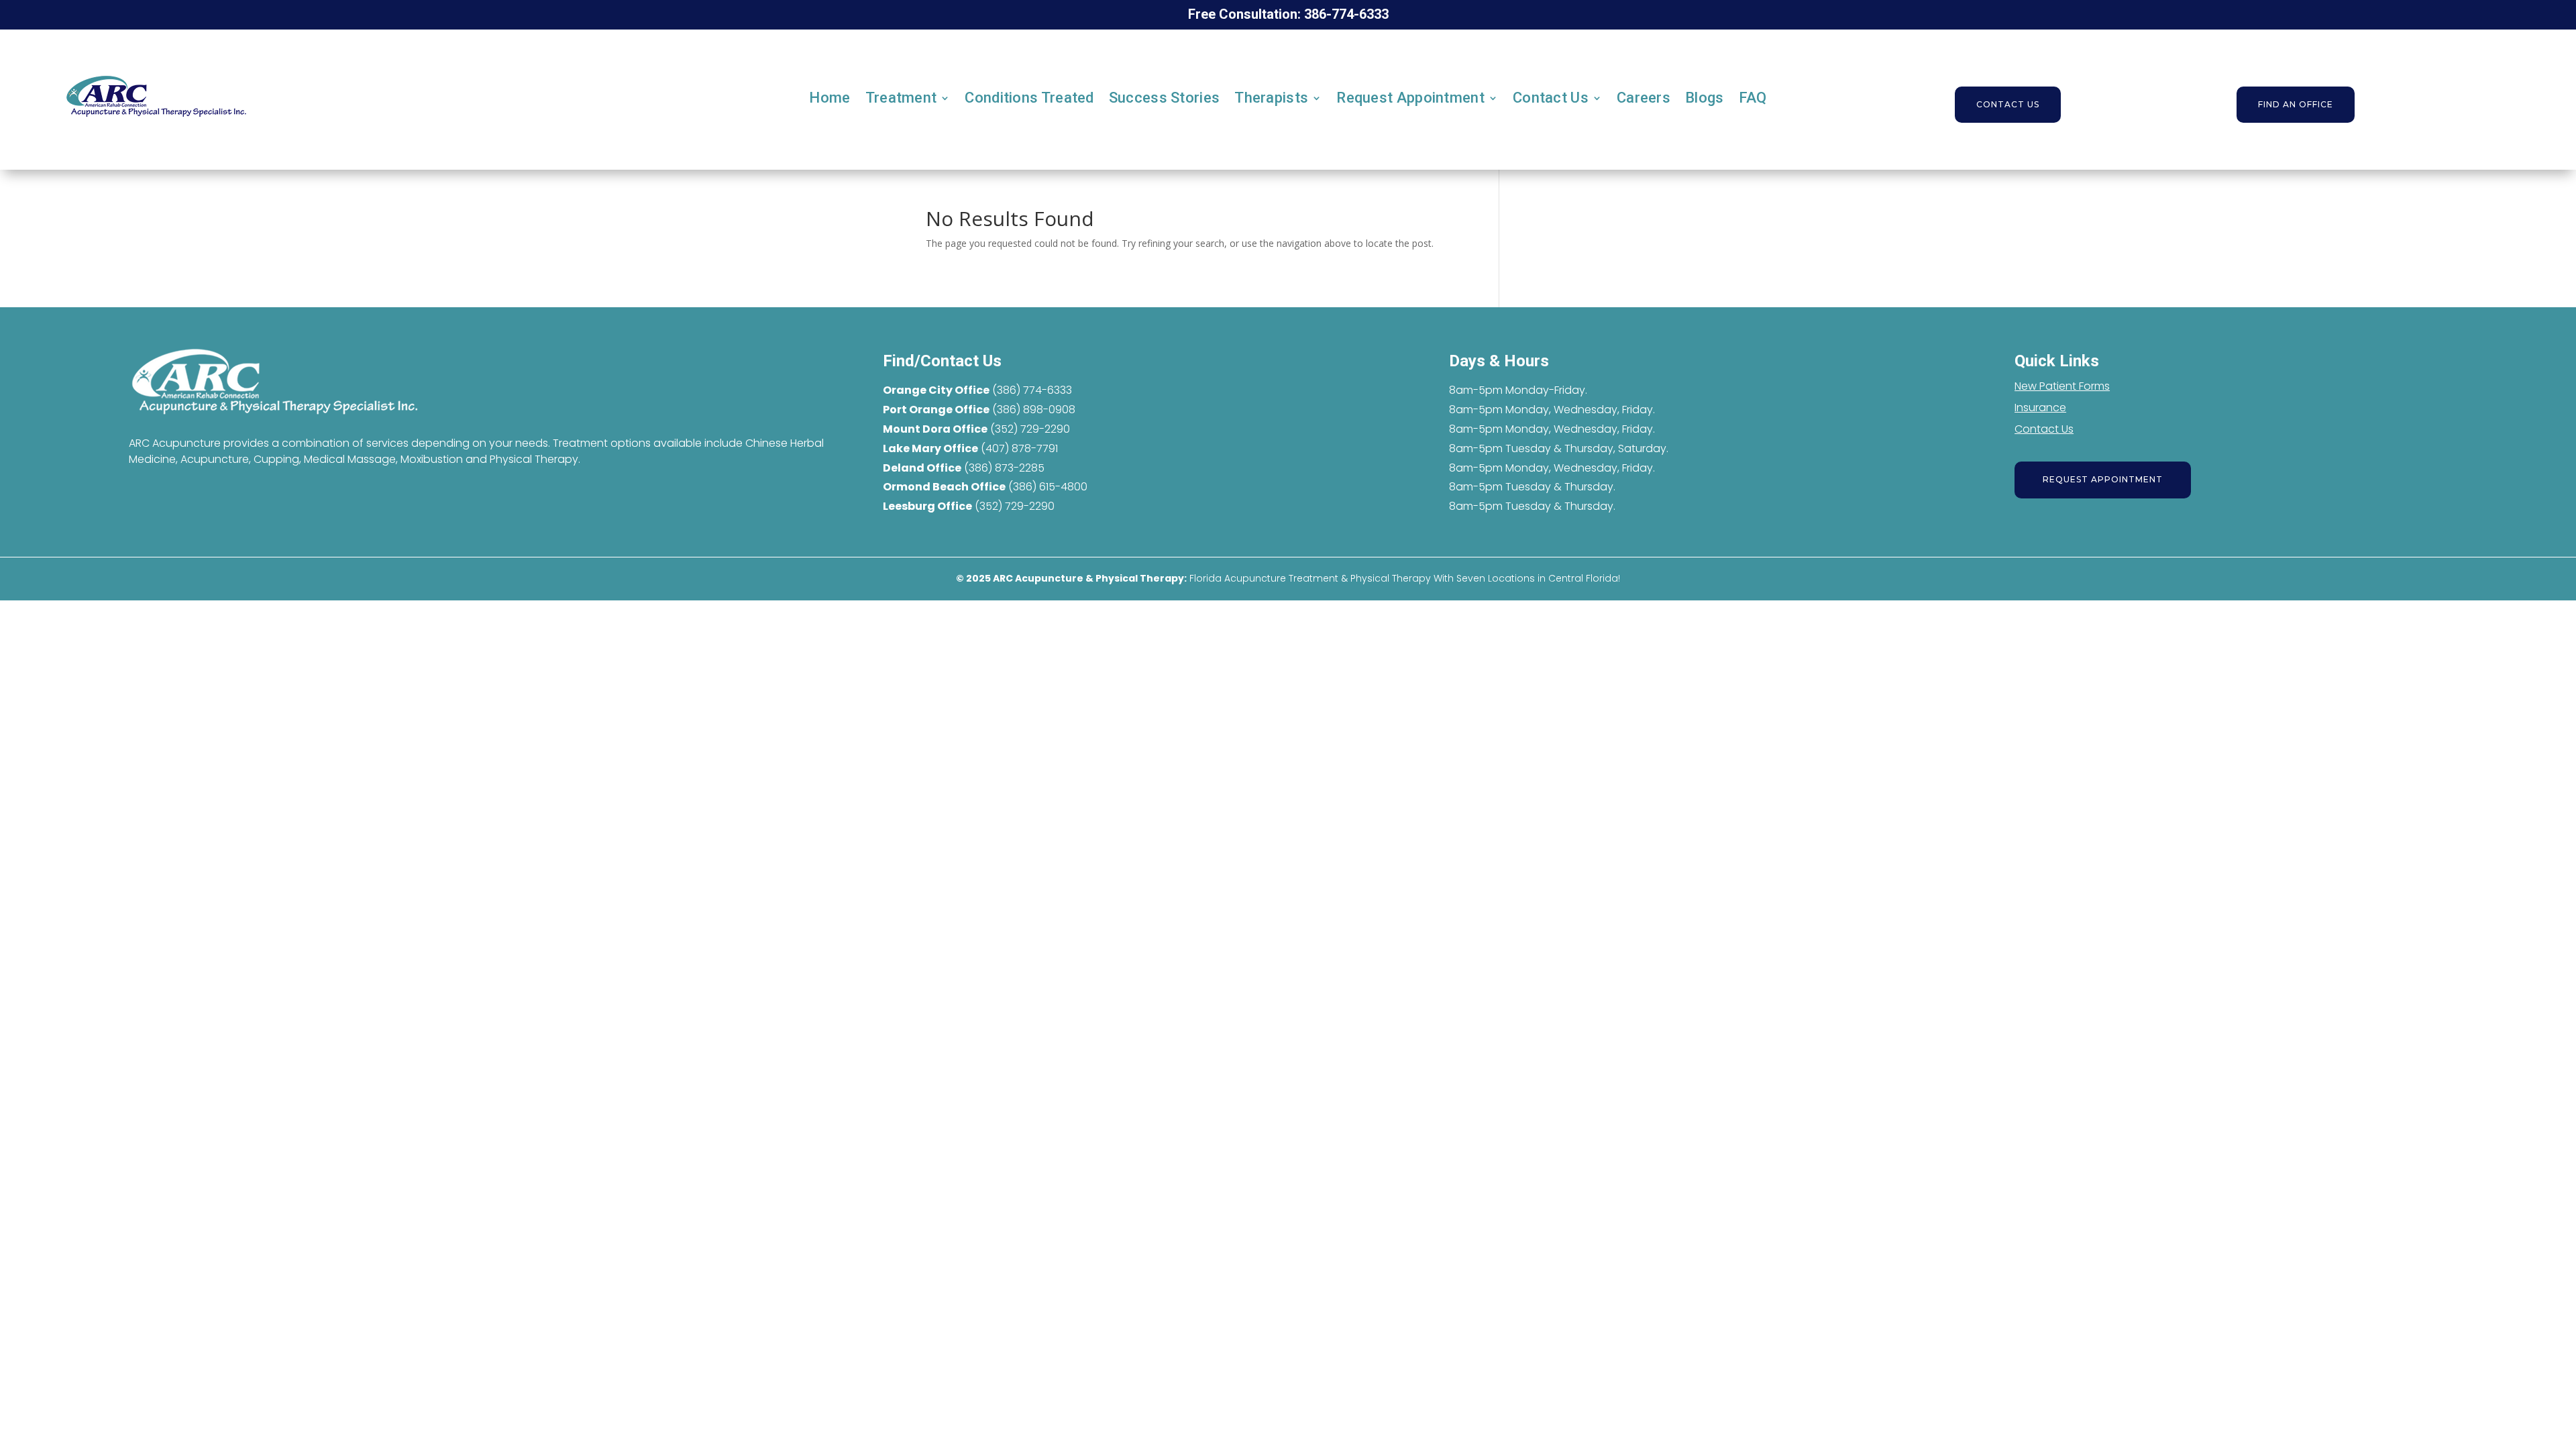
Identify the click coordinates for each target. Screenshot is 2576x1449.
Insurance (2040, 408)
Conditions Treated (1029, 98)
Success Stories (1165, 98)
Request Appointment (1410, 98)
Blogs (1705, 98)
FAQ (1753, 98)
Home (829, 98)
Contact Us (1551, 98)
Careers (1644, 98)
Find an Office (2296, 104)
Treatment (901, 98)
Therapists (1271, 98)
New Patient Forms (2062, 386)
